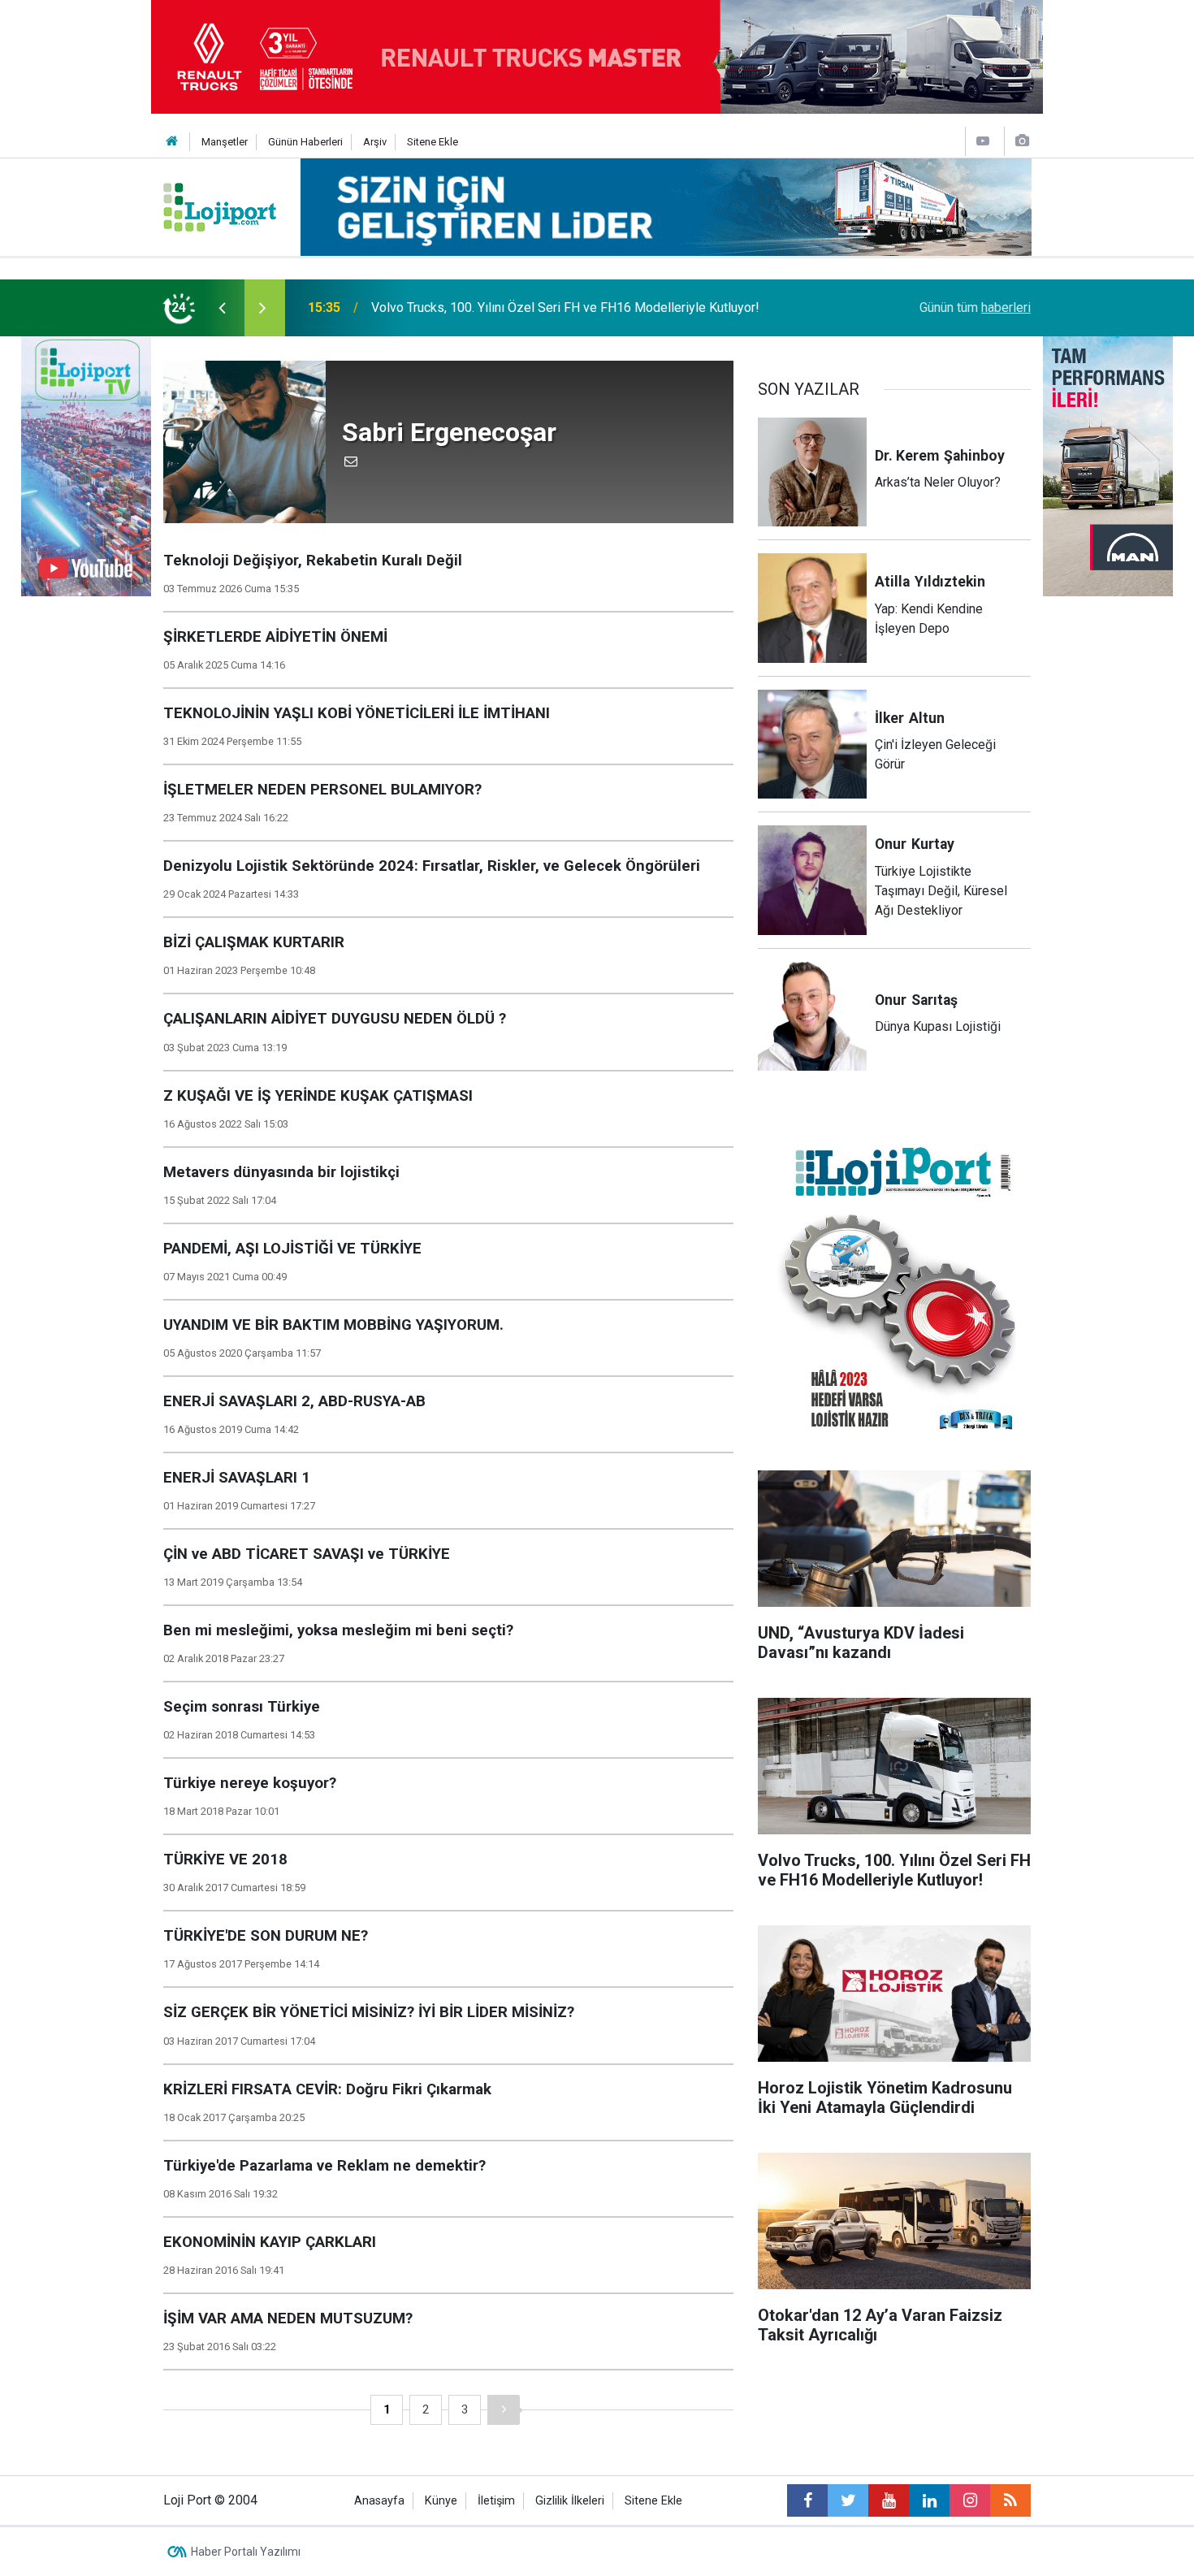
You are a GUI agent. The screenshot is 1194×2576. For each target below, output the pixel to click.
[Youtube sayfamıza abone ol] (889, 2500)
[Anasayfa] (172, 142)
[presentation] (222, 308)
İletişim (496, 2501)
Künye (441, 2501)
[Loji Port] (220, 206)
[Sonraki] (504, 2410)
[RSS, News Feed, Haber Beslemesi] (1010, 2500)
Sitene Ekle (433, 142)
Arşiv (375, 142)
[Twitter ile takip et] (848, 2500)
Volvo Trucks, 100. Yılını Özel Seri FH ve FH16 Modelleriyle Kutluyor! (565, 307)
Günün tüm (975, 307)
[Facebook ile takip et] (807, 2500)
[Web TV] (983, 141)
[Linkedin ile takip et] (929, 2500)
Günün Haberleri (305, 142)
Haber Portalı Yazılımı (246, 2552)
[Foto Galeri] (1022, 141)
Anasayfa (379, 2501)
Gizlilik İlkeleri (570, 2501)
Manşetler (225, 142)
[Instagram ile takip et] (970, 2500)
